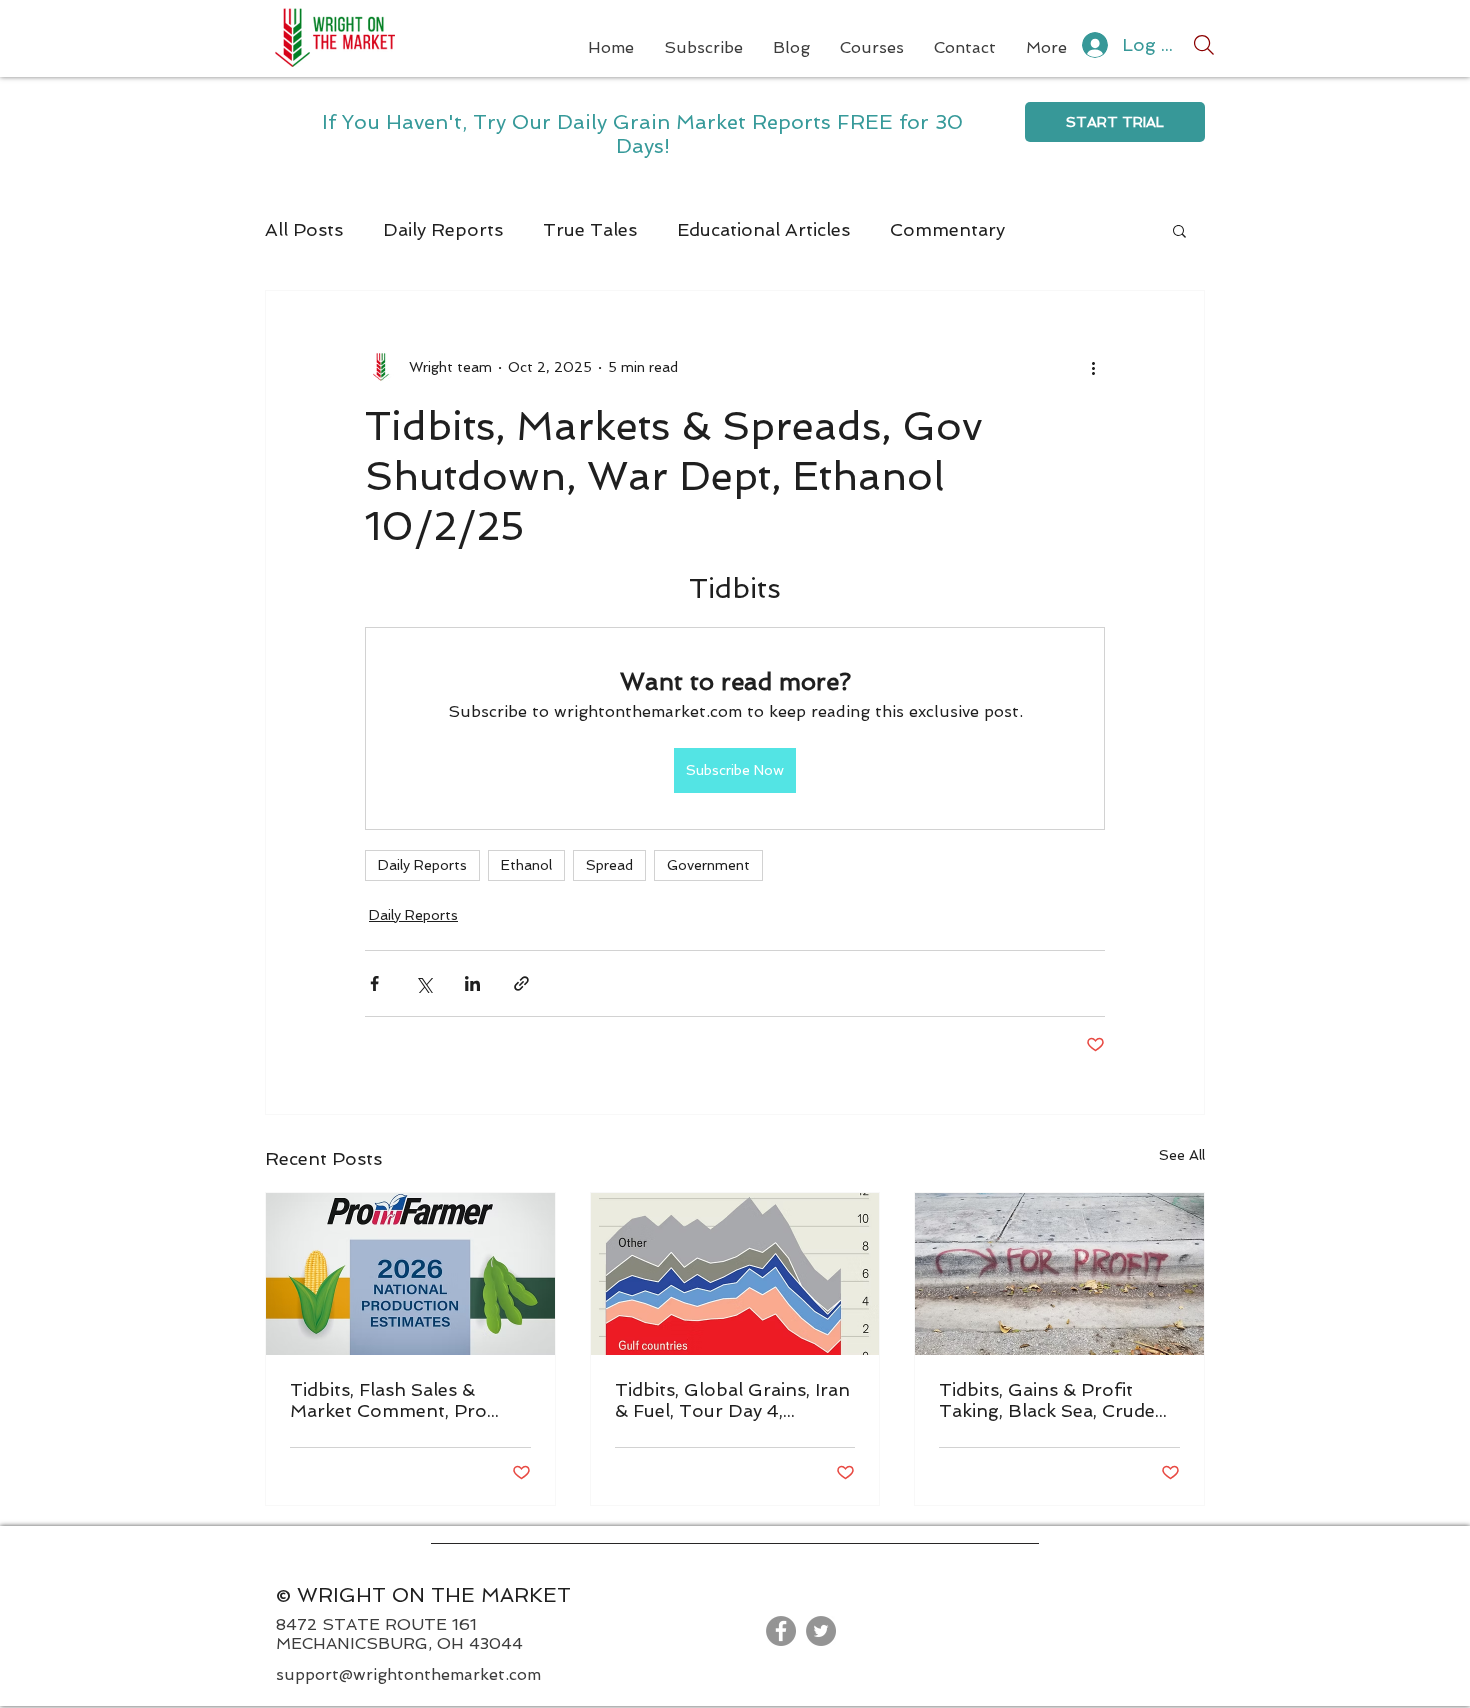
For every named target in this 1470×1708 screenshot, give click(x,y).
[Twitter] (821, 1631)
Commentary (947, 229)
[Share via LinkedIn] (472, 983)
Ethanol (526, 865)
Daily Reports (443, 229)
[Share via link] (521, 983)
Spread (609, 865)
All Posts (304, 229)
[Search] (1204, 45)
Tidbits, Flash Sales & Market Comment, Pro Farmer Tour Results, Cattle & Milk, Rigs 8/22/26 (409, 1400)
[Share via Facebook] (374, 983)
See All (1182, 1155)
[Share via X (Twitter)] (423, 983)
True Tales (590, 229)
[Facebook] (781, 1631)
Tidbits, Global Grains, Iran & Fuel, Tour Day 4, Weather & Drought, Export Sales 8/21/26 (732, 1400)
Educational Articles (763, 229)
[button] (1179, 230)
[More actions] (1093, 367)
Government (708, 865)
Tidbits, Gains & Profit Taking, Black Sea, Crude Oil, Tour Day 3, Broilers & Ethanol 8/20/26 (1054, 1400)
